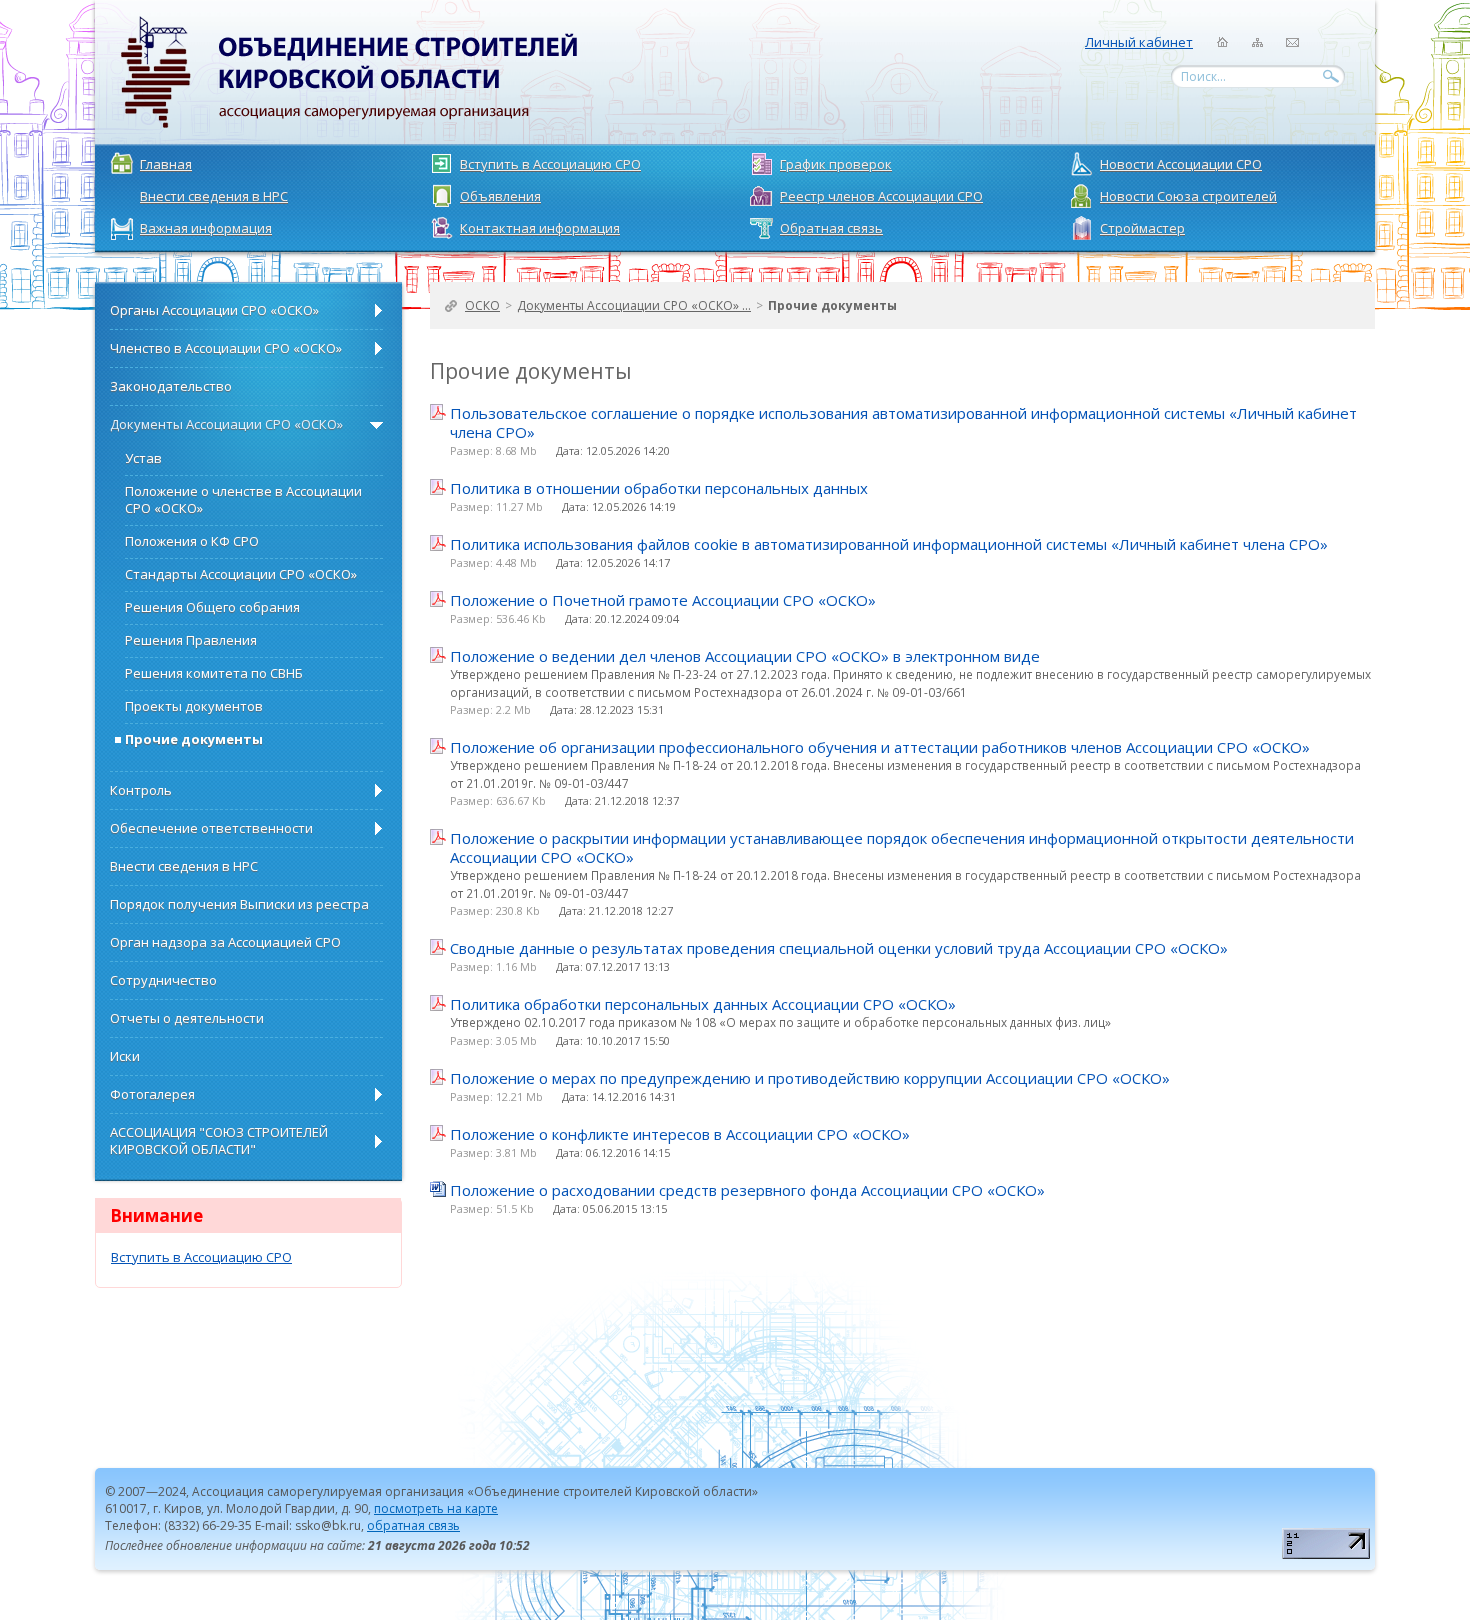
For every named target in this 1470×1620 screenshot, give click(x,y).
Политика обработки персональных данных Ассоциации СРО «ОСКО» (703, 1004)
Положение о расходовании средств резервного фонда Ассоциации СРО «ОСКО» (747, 1190)
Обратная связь (831, 228)
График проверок (836, 164)
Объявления (500, 196)
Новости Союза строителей (1188, 196)
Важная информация (206, 228)
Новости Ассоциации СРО (1181, 164)
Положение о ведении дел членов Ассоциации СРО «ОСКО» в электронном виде (745, 656)
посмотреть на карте (436, 1508)
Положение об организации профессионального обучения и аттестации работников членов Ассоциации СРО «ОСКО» (880, 747)
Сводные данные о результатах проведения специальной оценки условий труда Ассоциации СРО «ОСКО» (839, 948)
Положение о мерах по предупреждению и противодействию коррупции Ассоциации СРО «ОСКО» (810, 1078)
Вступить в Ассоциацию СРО (550, 164)
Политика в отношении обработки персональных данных (659, 488)
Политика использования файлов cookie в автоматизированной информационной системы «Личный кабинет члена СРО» (889, 544)
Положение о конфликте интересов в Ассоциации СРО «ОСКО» (680, 1134)
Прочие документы (832, 305)
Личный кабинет (1139, 42)
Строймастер (1142, 228)
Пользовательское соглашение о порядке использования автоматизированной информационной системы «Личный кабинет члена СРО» (903, 423)
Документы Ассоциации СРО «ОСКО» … (634, 305)
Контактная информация (540, 228)
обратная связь (413, 1525)
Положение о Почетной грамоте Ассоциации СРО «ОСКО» (663, 600)
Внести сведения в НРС (214, 196)
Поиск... (1203, 76)
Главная (166, 164)
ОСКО (482, 305)
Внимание (156, 1215)
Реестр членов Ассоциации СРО (881, 196)
